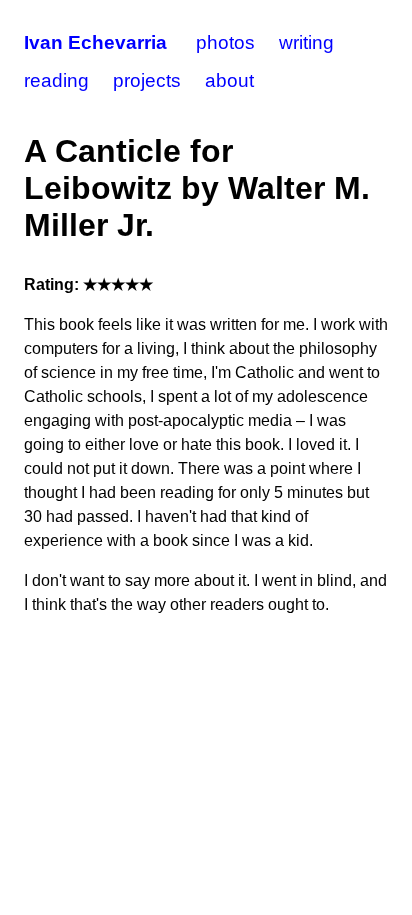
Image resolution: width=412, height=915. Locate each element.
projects (147, 80)
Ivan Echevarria (95, 42)
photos (225, 42)
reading (56, 80)
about (229, 80)
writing (306, 42)
